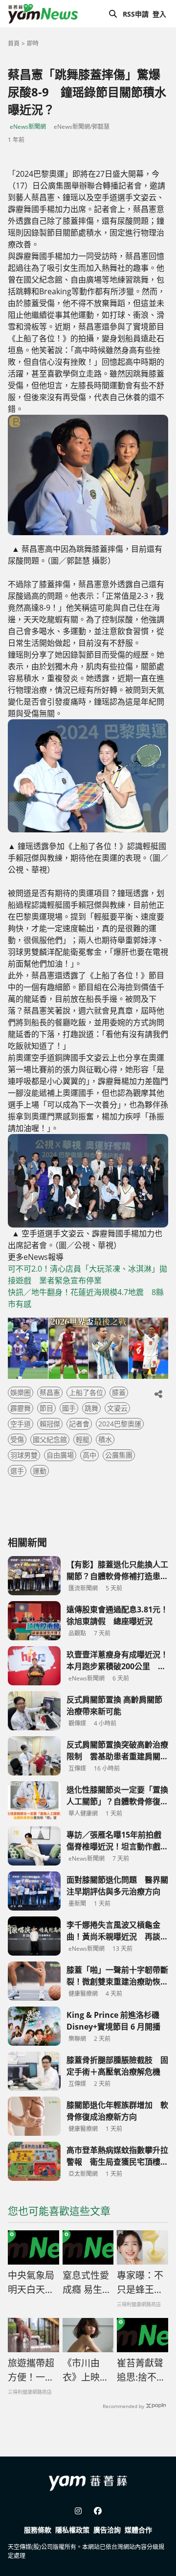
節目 (46, 1408)
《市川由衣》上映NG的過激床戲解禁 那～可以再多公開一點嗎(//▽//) (88, 2370)
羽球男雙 (24, 1455)
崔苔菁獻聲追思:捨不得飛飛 (141, 2370)
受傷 (17, 1439)
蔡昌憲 (50, 1392)
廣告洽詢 (107, 2530)
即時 (33, 43)
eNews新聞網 (28, 127)
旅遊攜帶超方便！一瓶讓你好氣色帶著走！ (31, 2370)
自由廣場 (60, 1455)
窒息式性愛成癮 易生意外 (87, 2283)
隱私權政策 (72, 2530)
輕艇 (83, 1439)
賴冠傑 (50, 1424)
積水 (105, 1439)
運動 (40, 1471)
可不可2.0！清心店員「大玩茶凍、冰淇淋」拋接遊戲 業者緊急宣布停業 (88, 1275)
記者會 (79, 1424)
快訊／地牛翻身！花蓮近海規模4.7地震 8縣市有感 (86, 1298)
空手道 (21, 1424)
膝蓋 (119, 1392)
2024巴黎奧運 (120, 1424)
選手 (17, 1471)
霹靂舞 (21, 1408)
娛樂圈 (21, 1392)
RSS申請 (136, 14)
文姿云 (117, 1408)
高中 (89, 1455)
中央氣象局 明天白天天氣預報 (33, 2283)
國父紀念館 (50, 1439)
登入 (159, 14)
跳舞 (91, 1408)
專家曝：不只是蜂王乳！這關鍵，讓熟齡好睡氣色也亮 (140, 2283)
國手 (69, 1408)
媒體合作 (138, 2530)
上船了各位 (86, 1392)
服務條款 (38, 2530)
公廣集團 (119, 1455)
